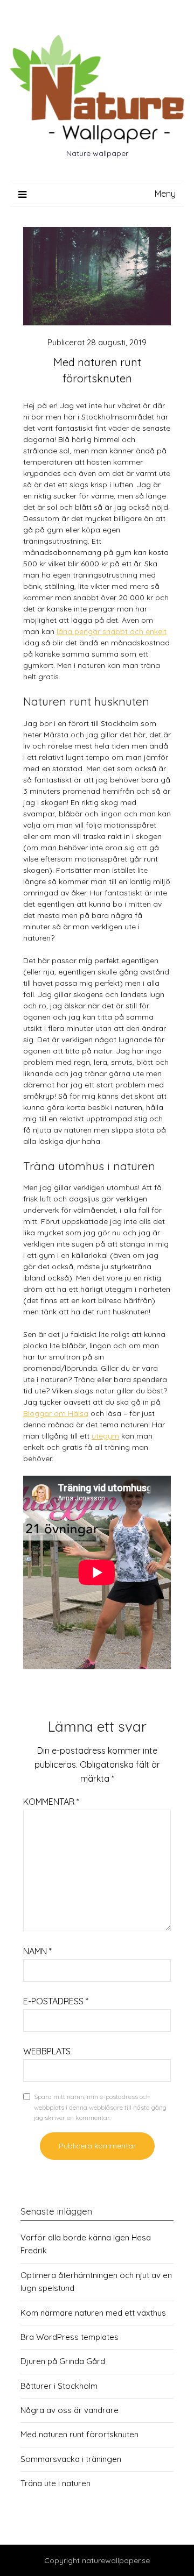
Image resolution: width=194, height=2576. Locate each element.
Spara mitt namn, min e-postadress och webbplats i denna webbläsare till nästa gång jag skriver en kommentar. (100, 2107)
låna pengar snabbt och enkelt (112, 631)
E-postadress (56, 2001)
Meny (165, 194)
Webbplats (47, 2051)
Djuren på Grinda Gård (63, 2361)
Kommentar (51, 1802)
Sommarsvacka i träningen (71, 2459)
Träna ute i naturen (56, 2483)
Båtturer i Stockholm (59, 2386)
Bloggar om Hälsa (56, 1413)
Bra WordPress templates (70, 2337)
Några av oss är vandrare (70, 2410)
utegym (105, 1436)
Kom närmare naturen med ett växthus (93, 2313)
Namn (37, 1951)
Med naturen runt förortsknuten (79, 2434)
